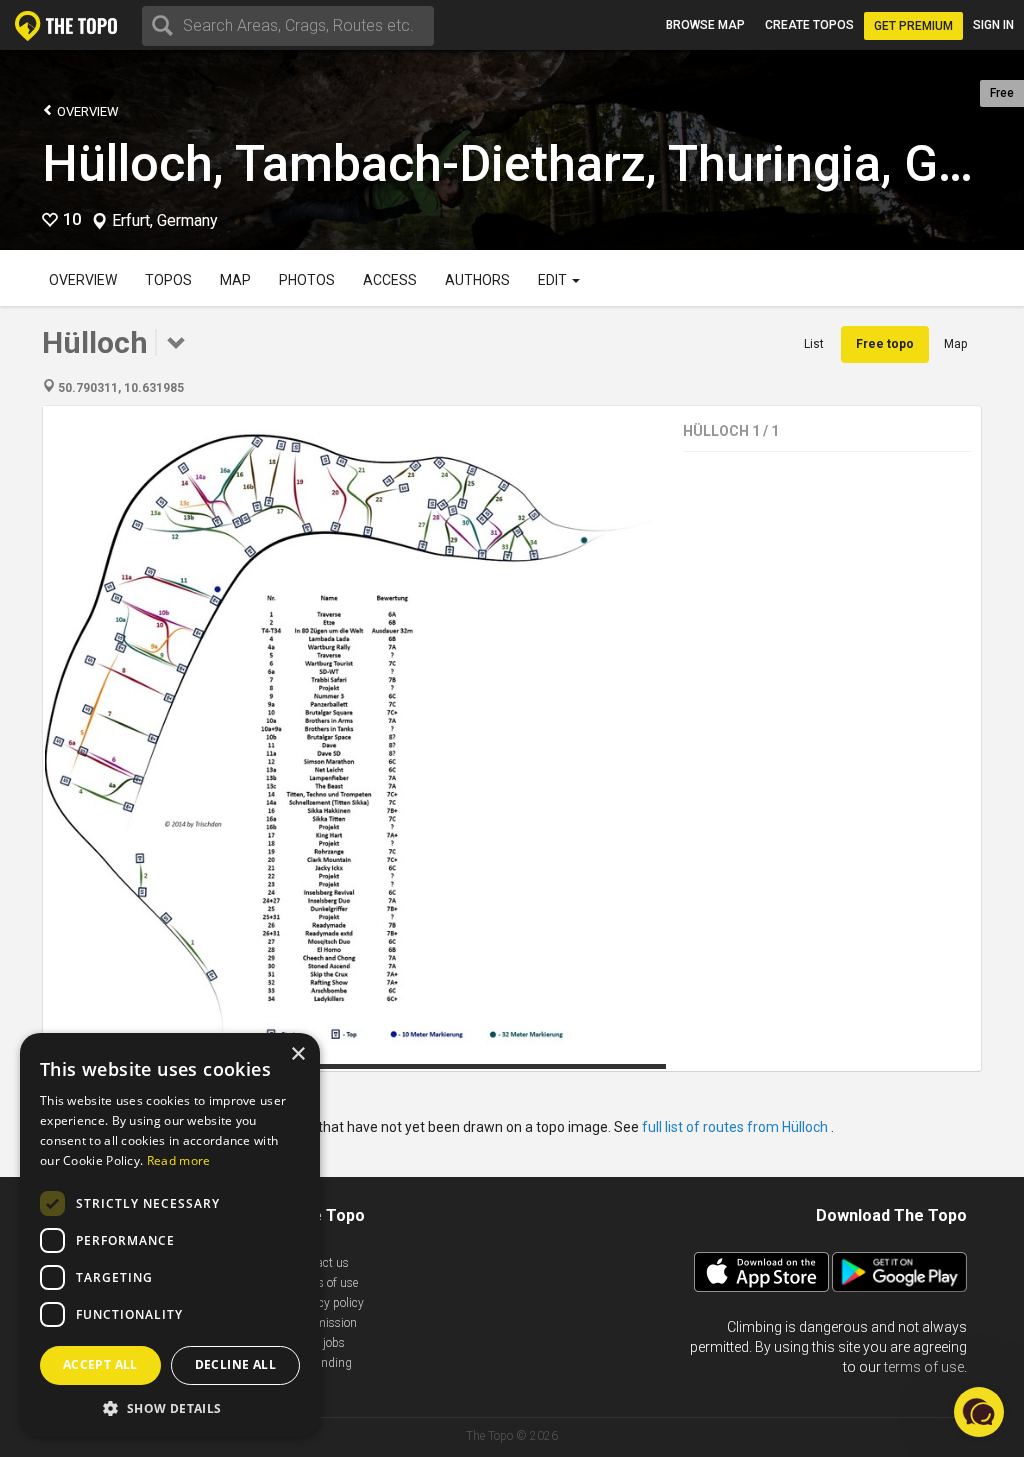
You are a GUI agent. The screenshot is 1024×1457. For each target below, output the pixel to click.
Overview (86, 111)
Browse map (705, 25)
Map (235, 280)
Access (390, 280)
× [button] (297, 1054)
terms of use (924, 1367)
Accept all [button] (100, 1364)
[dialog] (170, 1235)
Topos (168, 280)
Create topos (809, 25)
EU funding (322, 1363)
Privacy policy (328, 1303)
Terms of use (325, 1283)
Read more (179, 1160)
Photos (307, 280)
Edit (554, 280)
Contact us (320, 1263)
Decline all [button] (235, 1364)
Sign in (993, 25)
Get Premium (913, 26)
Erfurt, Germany (165, 221)
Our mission (324, 1323)
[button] (170, 1407)
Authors (477, 280)
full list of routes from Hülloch (736, 1127)
